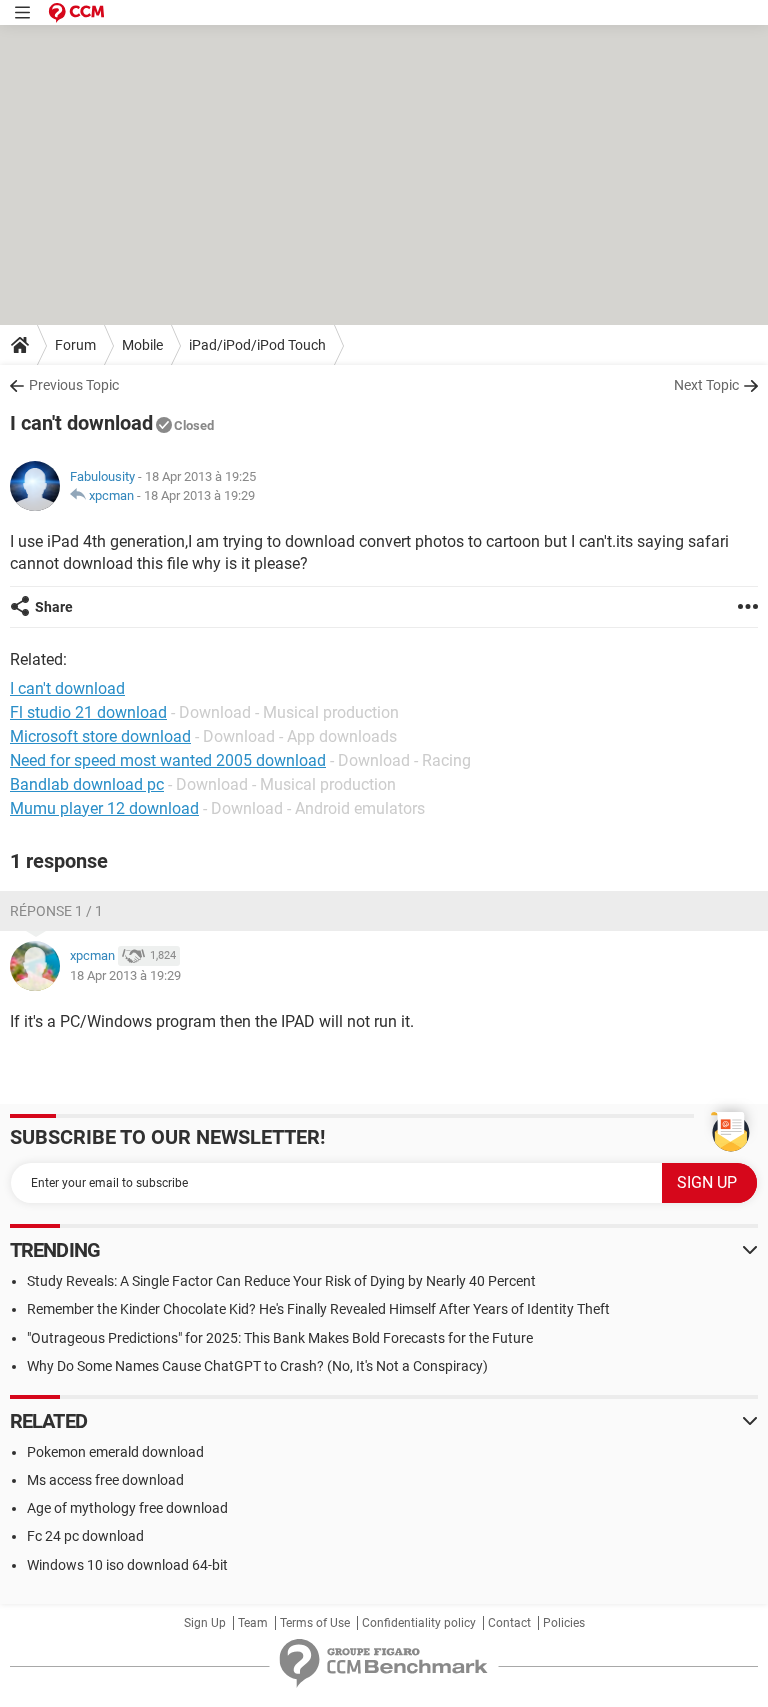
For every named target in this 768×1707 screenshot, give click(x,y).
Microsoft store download (100, 736)
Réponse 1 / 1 (56, 911)
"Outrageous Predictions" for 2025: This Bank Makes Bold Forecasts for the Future (280, 1338)
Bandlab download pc (87, 784)
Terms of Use (315, 1623)
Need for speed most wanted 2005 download (168, 760)
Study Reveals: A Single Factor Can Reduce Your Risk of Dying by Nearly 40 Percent (281, 1281)
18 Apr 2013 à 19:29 (199, 495)
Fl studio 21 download (88, 712)
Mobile (142, 345)
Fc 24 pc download (85, 1536)
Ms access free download (105, 1480)
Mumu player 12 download (104, 808)
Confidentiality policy (419, 1623)
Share (54, 607)
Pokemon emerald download (115, 1452)
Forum (75, 345)
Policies (564, 1623)
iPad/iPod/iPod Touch (257, 345)
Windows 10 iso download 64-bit (127, 1565)
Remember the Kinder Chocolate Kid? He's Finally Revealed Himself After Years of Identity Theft (318, 1309)
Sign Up (205, 1623)
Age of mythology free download (127, 1508)
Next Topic (706, 385)
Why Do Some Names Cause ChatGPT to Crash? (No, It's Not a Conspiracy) (257, 1366)
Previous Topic (74, 385)
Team (253, 1623)
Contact (509, 1623)
